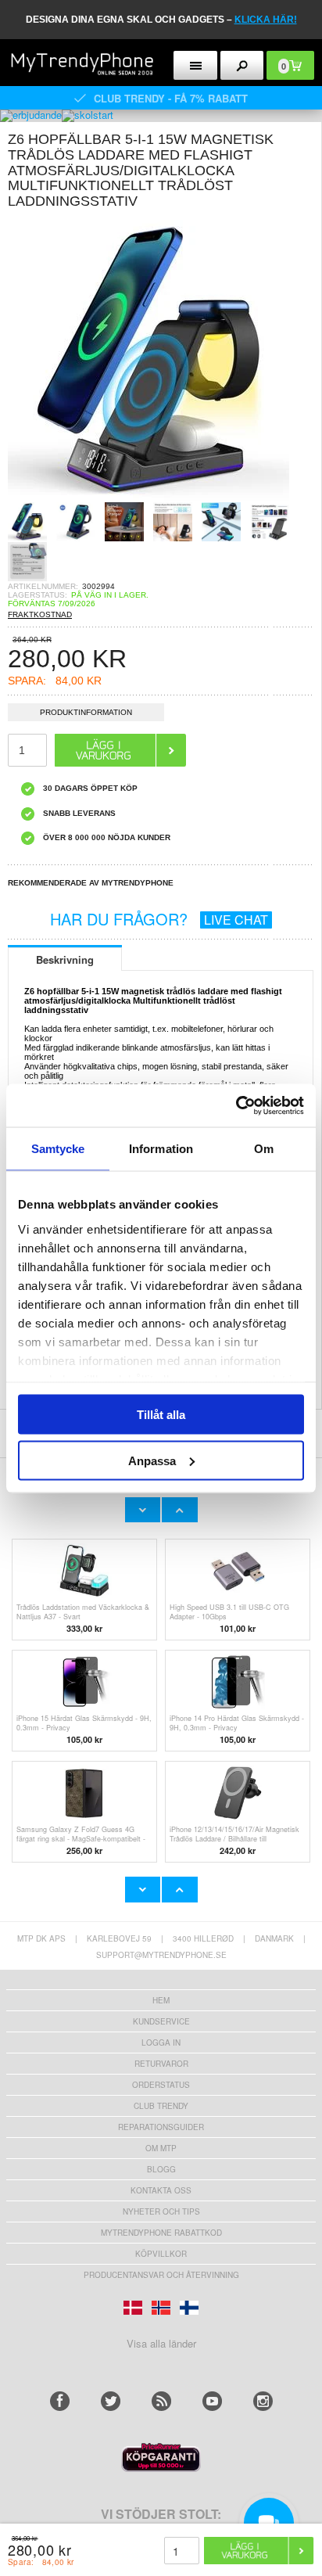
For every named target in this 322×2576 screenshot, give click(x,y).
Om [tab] (264, 1149)
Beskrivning (65, 959)
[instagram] (263, 2401)
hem (161, 2000)
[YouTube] (212, 2401)
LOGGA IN (161, 2042)
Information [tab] (161, 1149)
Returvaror (161, 2064)
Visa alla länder (161, 2343)
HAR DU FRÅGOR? (159, 919)
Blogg (161, 2169)
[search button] (242, 65)
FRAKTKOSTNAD (40, 614)
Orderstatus (161, 2085)
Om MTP (161, 2148)
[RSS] (161, 2401)
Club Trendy (161, 2106)
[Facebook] (60, 2401)
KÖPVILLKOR (161, 2254)
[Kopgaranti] (161, 2468)
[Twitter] (111, 2401)
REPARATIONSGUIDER (161, 2127)
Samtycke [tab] (58, 1149)
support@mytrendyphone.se (161, 1955)
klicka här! (266, 20)
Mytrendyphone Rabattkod (161, 2233)
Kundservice (161, 2021)
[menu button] (195, 65)
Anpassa (152, 1460)
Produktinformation (86, 712)
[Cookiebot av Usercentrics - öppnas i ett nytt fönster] (236, 1105)
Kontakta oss (161, 2190)
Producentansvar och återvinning (161, 2275)
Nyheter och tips (161, 2211)
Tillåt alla (161, 1415)
